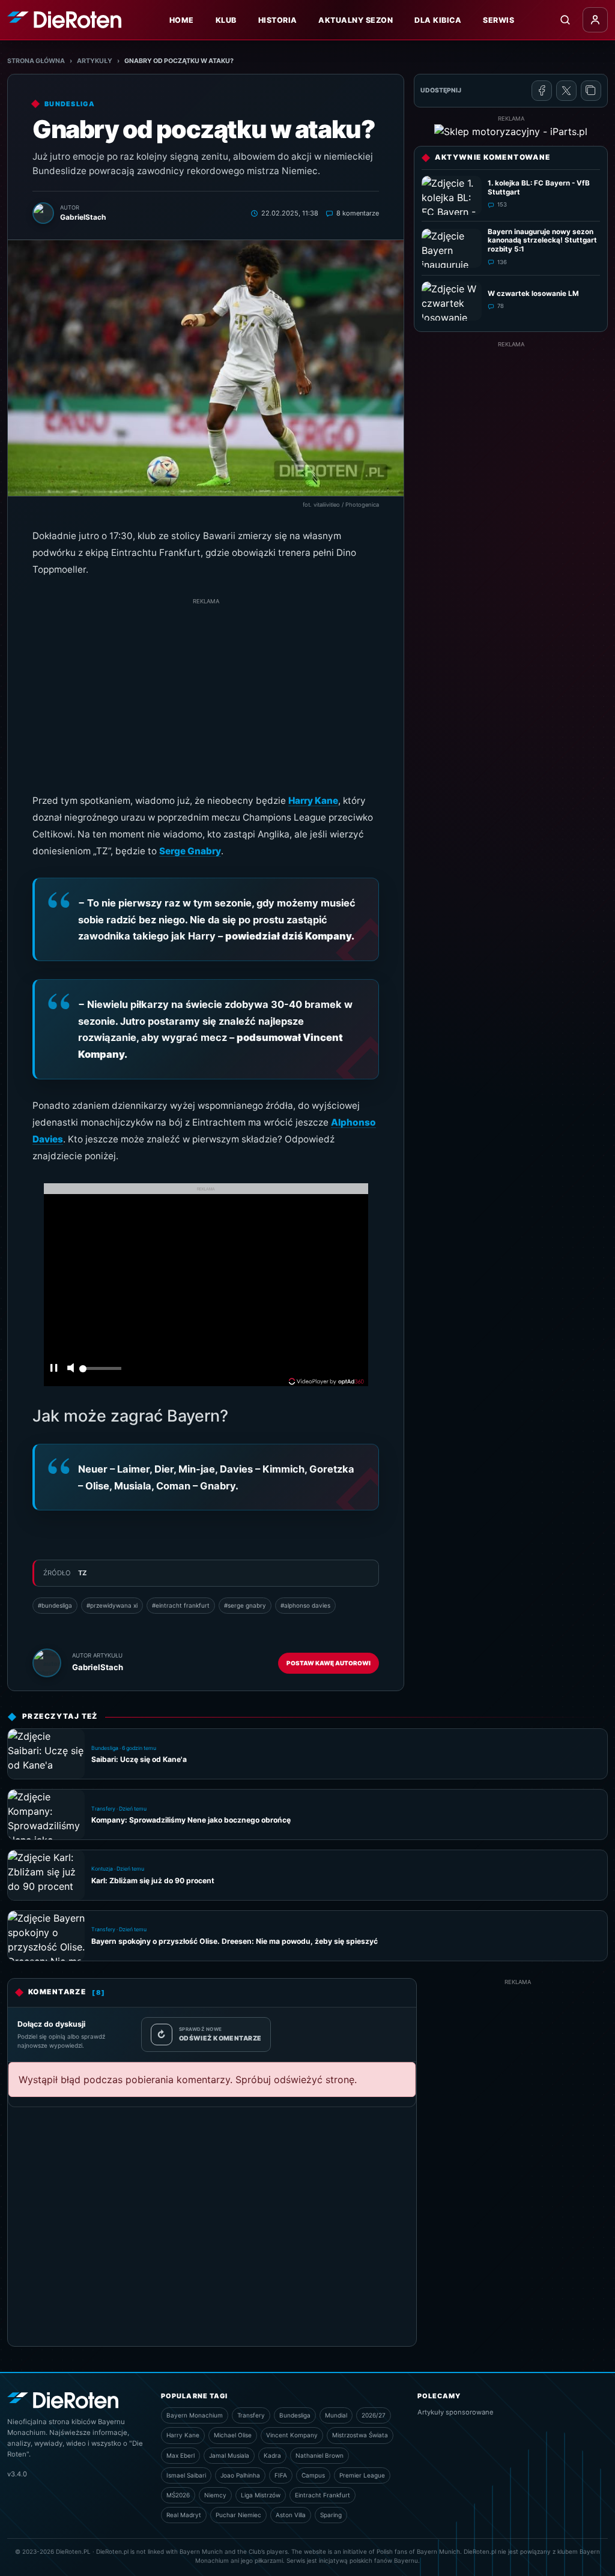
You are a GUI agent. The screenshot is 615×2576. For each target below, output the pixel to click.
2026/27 (374, 2415)
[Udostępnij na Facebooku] (542, 91)
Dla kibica (438, 20)
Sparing (331, 2515)
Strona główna (36, 61)
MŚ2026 (178, 2495)
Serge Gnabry (190, 851)
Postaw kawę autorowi (329, 1663)
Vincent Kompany (292, 2435)
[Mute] (70, 1369)
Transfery (251, 2415)
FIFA (281, 2475)
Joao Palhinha (240, 2475)
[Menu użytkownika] (595, 20)
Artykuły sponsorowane (456, 2412)
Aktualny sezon (356, 20)
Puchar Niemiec (238, 2515)
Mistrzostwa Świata (360, 2435)
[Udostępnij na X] (566, 91)
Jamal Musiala (229, 2455)
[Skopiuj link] (591, 91)
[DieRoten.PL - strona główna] (64, 20)
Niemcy (215, 2495)
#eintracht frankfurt (181, 1605)
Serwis (498, 20)
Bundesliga (295, 2415)
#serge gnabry (245, 1605)
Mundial (336, 2415)
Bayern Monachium (195, 2415)
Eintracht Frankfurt (323, 2495)
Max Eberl (180, 2455)
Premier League (362, 2475)
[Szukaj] (565, 20)
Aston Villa (291, 2515)
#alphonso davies (305, 1605)
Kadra (272, 2455)
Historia (278, 20)
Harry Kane (313, 801)
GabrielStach (98, 1667)
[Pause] (54, 1369)
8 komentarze (358, 213)
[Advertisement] (206, 690)
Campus (313, 2475)
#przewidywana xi (112, 1605)
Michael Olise (233, 2435)
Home (182, 20)
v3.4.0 (17, 2474)
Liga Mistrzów (261, 2495)
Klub (226, 20)
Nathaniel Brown (320, 2455)
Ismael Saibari (186, 2475)
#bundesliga (55, 1605)
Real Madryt (184, 2515)
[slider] (100, 1372)
